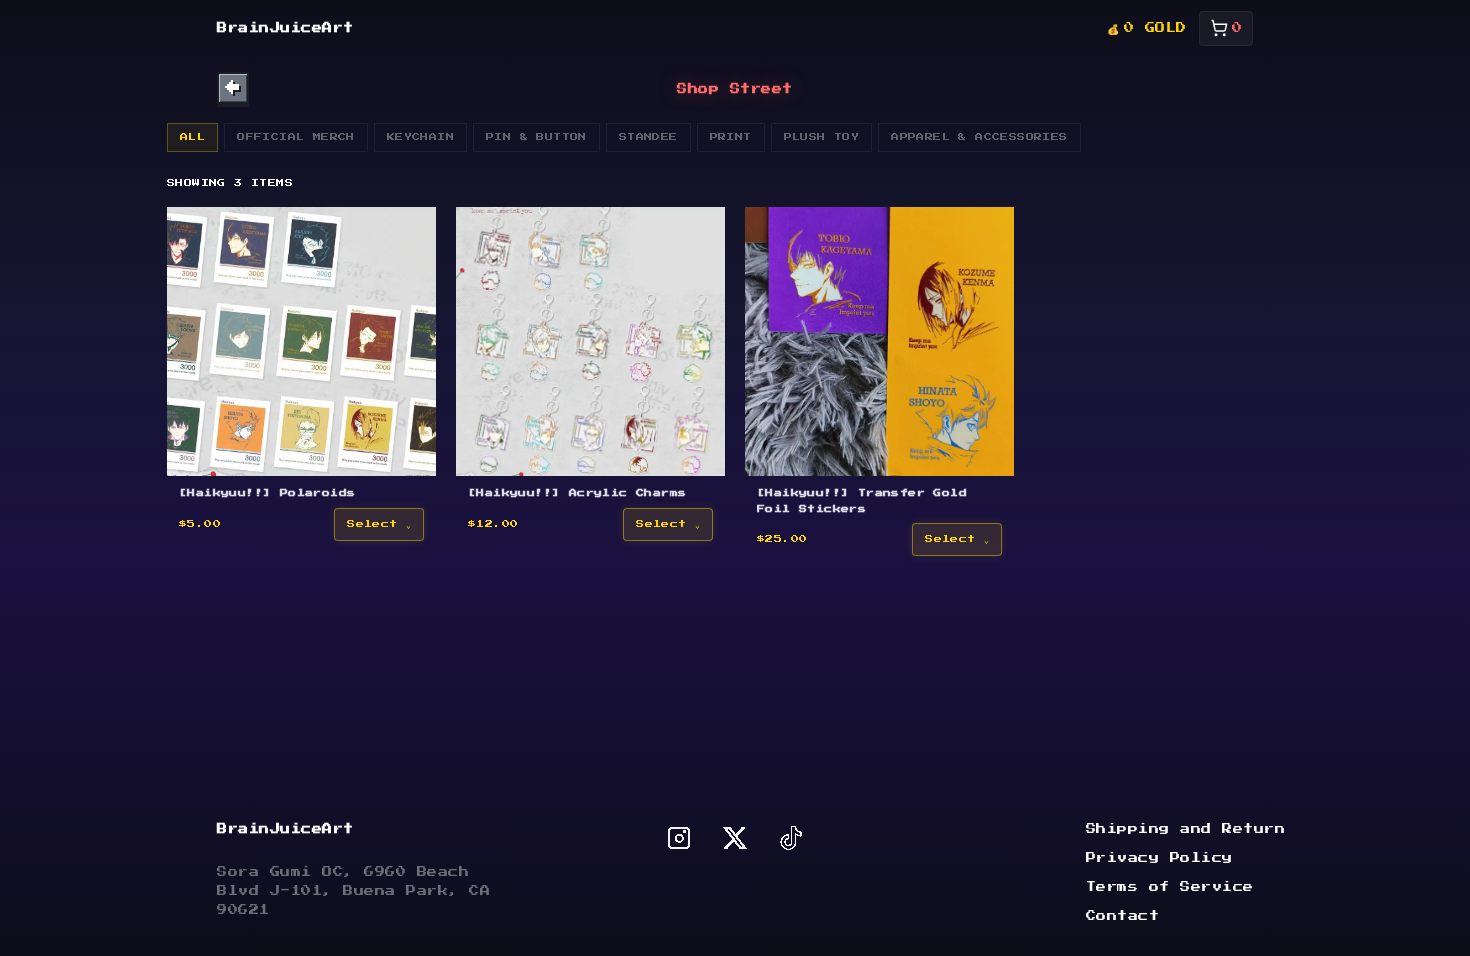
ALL (192, 137)
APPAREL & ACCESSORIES (979, 137)
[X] (735, 838)
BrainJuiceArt (285, 28)
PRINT (731, 137)
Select (372, 524)
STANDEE (648, 137)
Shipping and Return (1186, 829)
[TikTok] (791, 838)
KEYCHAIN (420, 137)
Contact (1123, 916)
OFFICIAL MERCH (296, 137)
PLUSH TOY (822, 137)
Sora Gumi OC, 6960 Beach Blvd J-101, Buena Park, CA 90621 (353, 891)
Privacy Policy (1159, 858)
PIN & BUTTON (536, 137)
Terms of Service (1170, 887)
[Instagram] (679, 838)
